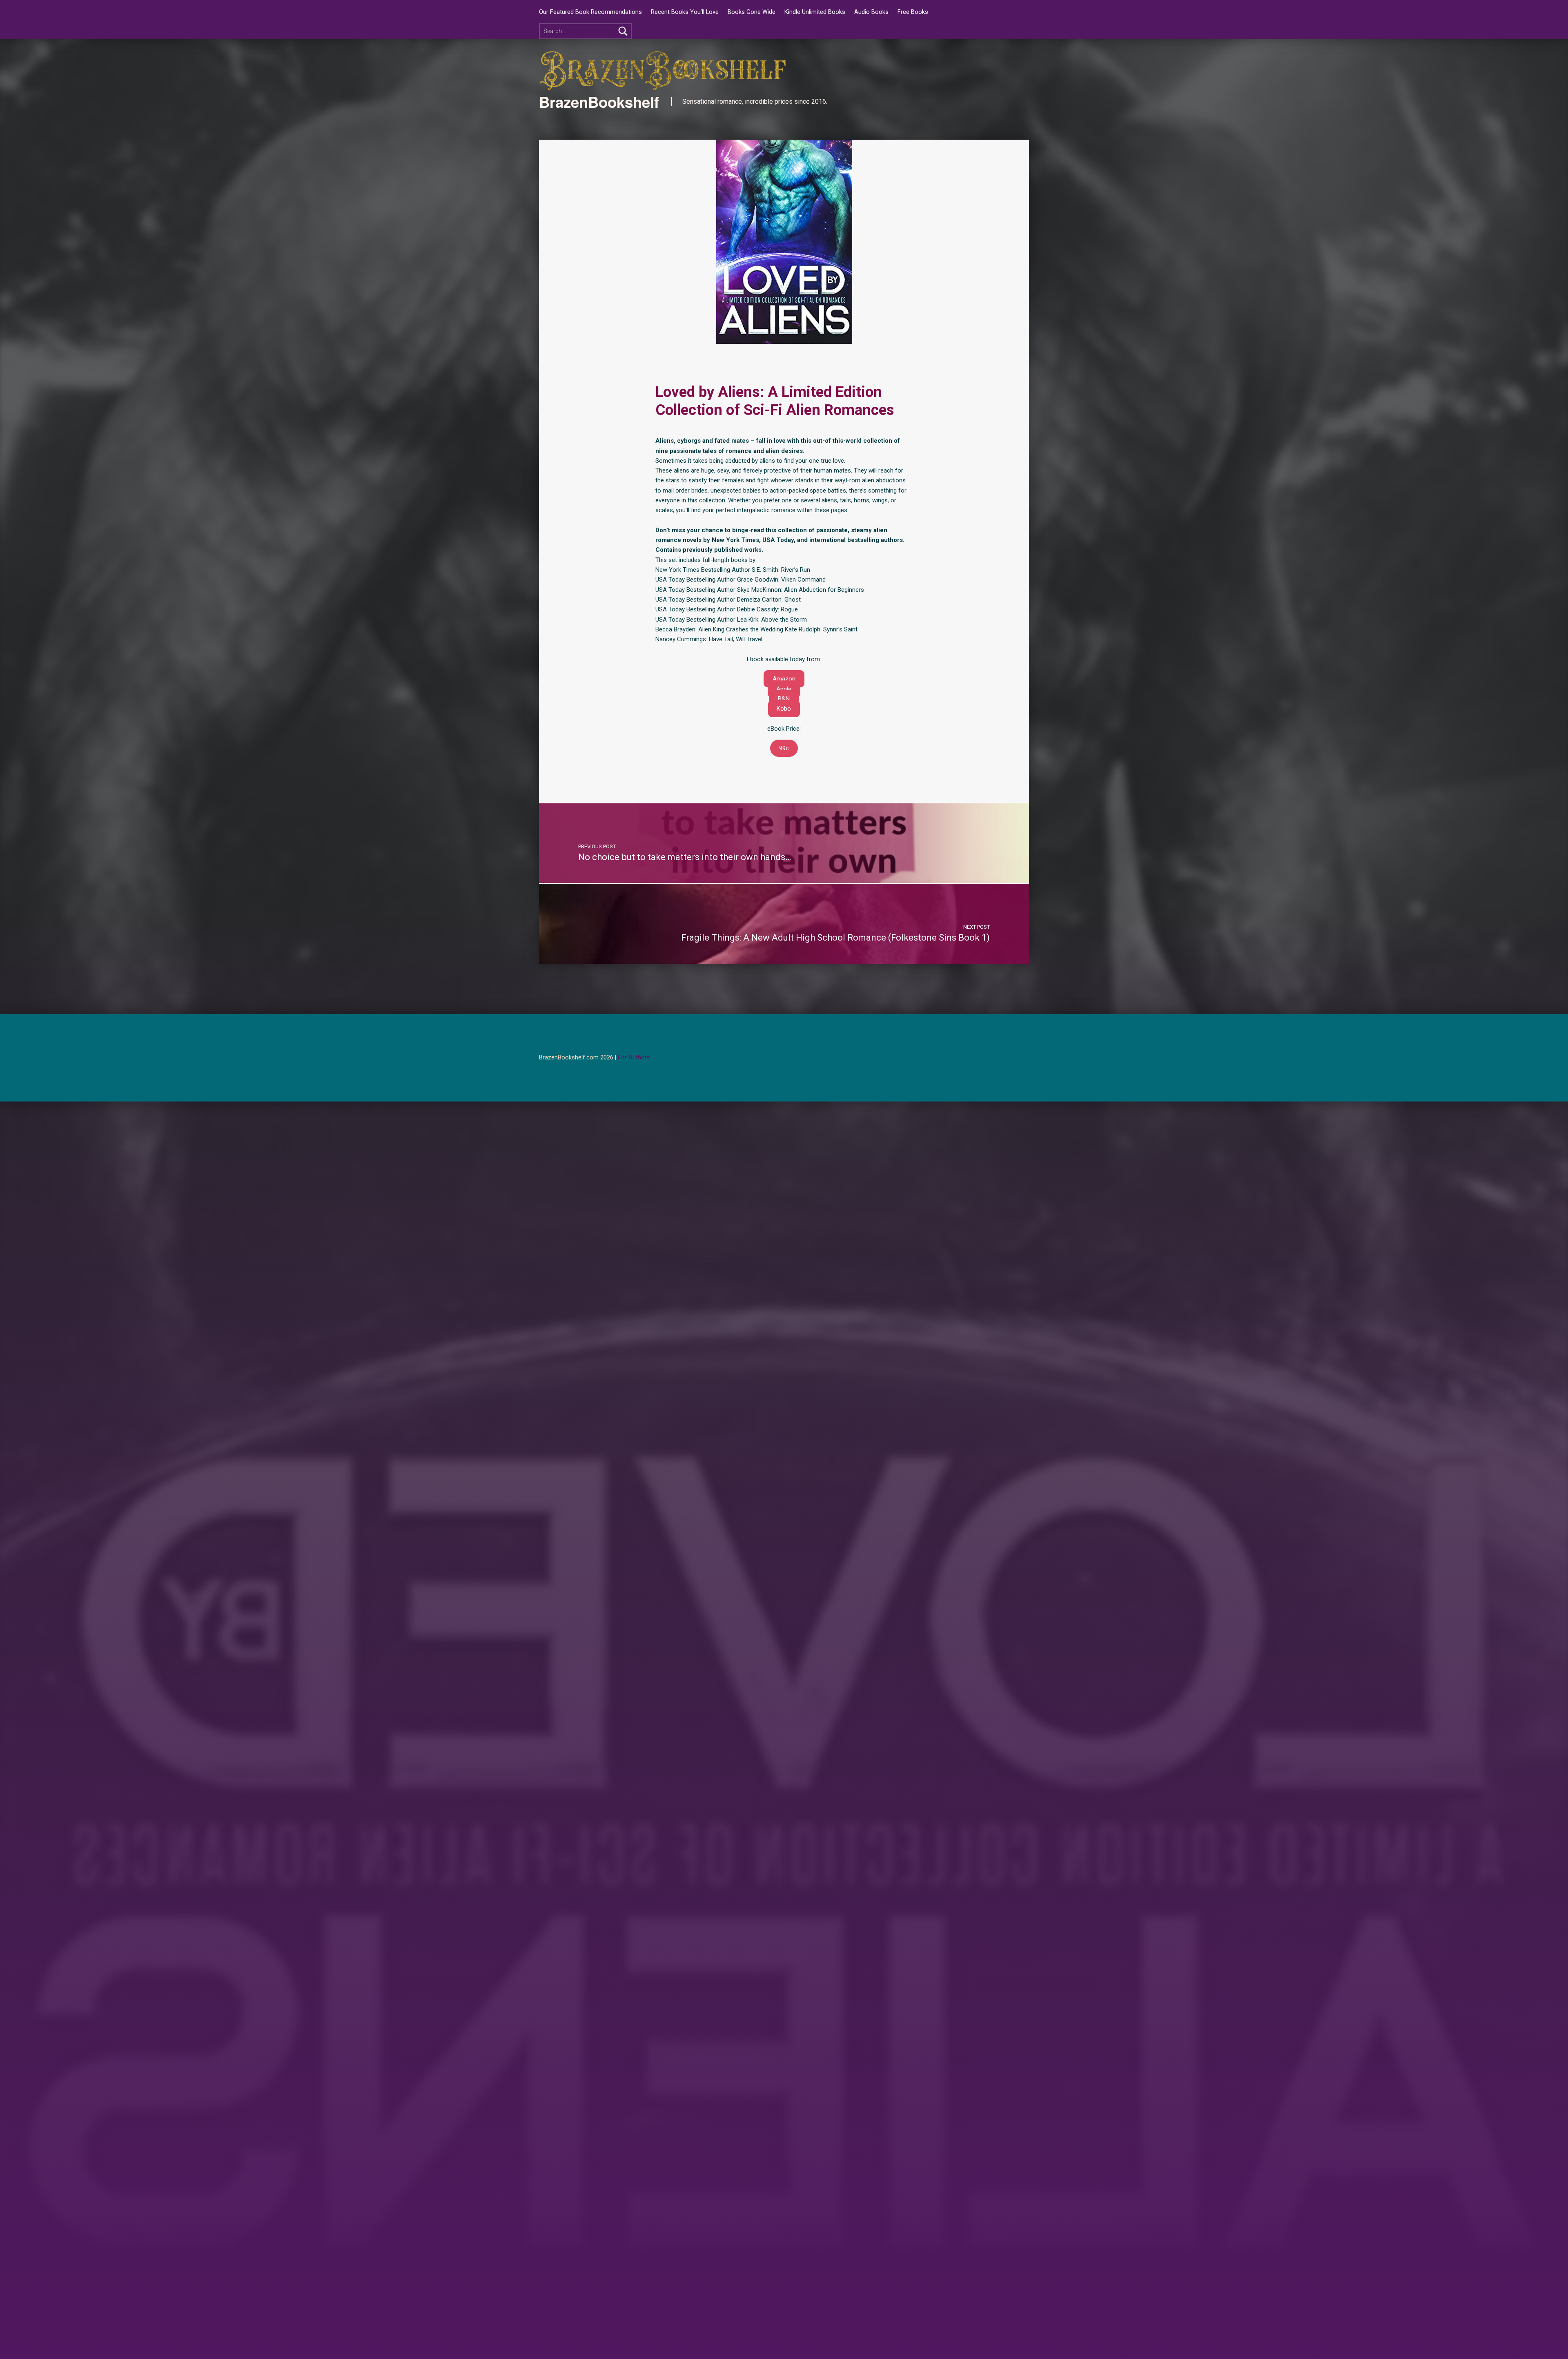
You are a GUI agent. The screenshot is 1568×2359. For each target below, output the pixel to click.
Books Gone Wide (752, 12)
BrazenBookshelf (599, 102)
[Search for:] (585, 31)
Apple (784, 689)
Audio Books (871, 12)
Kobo (784, 709)
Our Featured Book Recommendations (590, 12)
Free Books (913, 12)
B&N (784, 699)
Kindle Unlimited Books (815, 12)
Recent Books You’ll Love (685, 12)
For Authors (634, 1058)
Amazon (784, 679)
